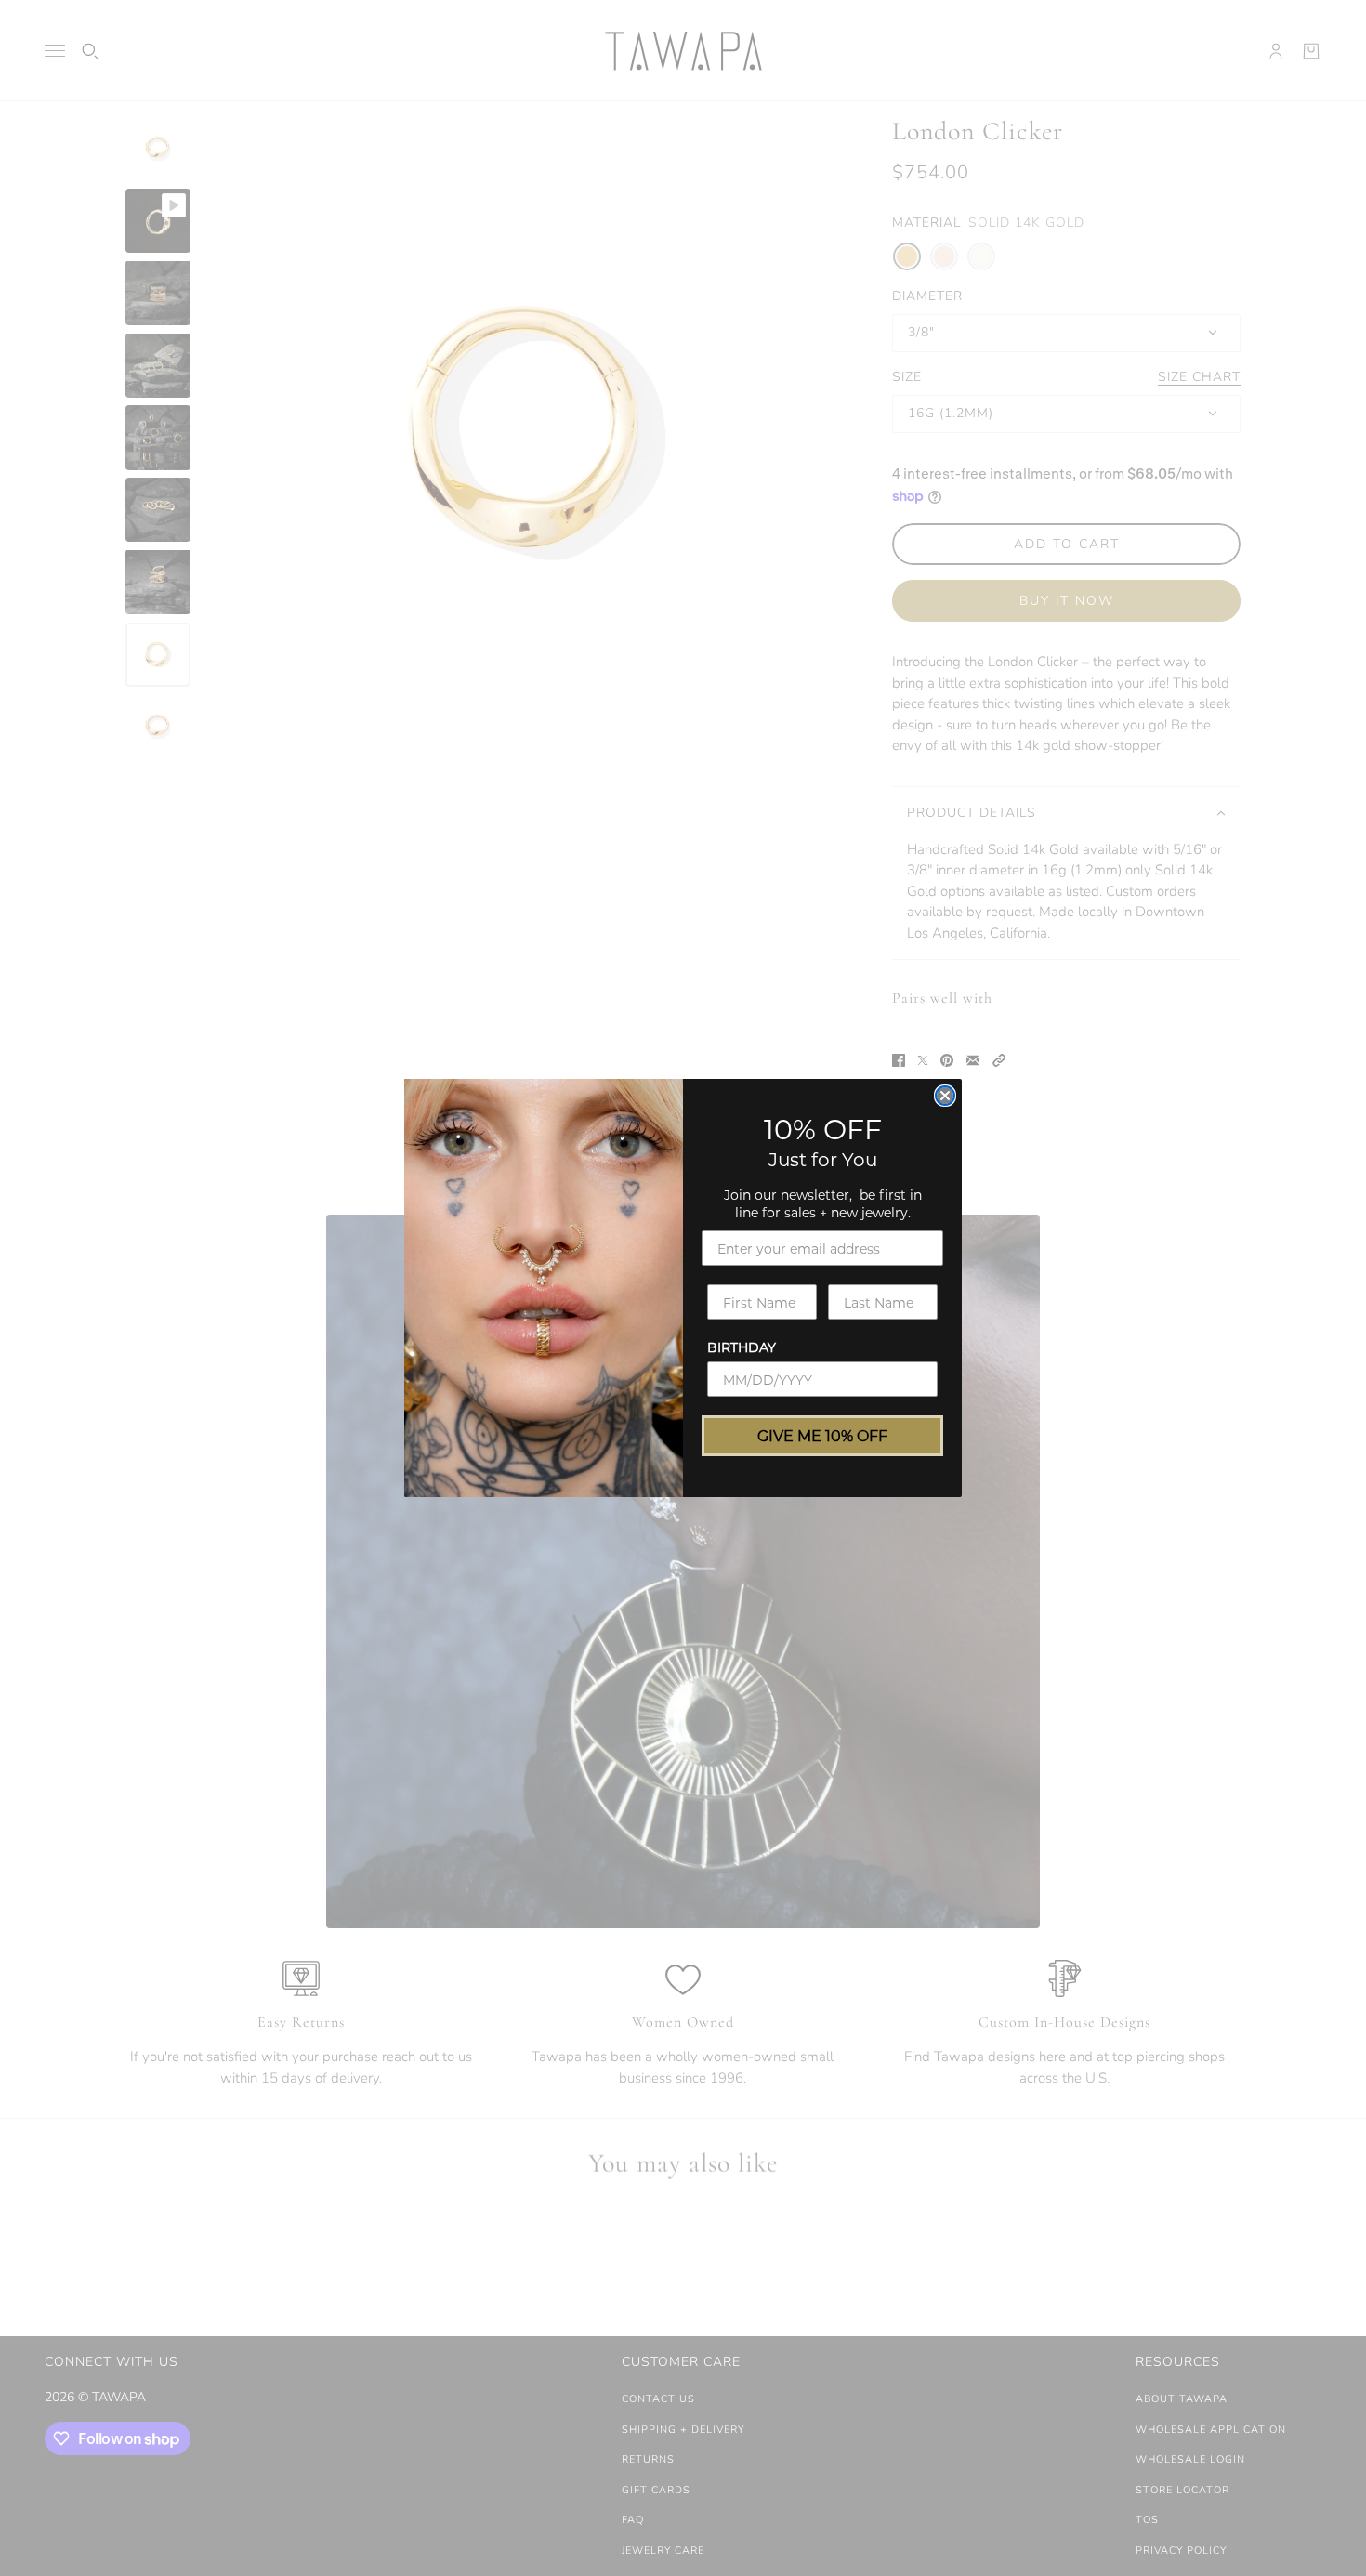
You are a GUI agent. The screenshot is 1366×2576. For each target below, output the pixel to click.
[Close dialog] (945, 1096)
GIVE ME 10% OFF (822, 1435)
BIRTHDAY (742, 1347)
